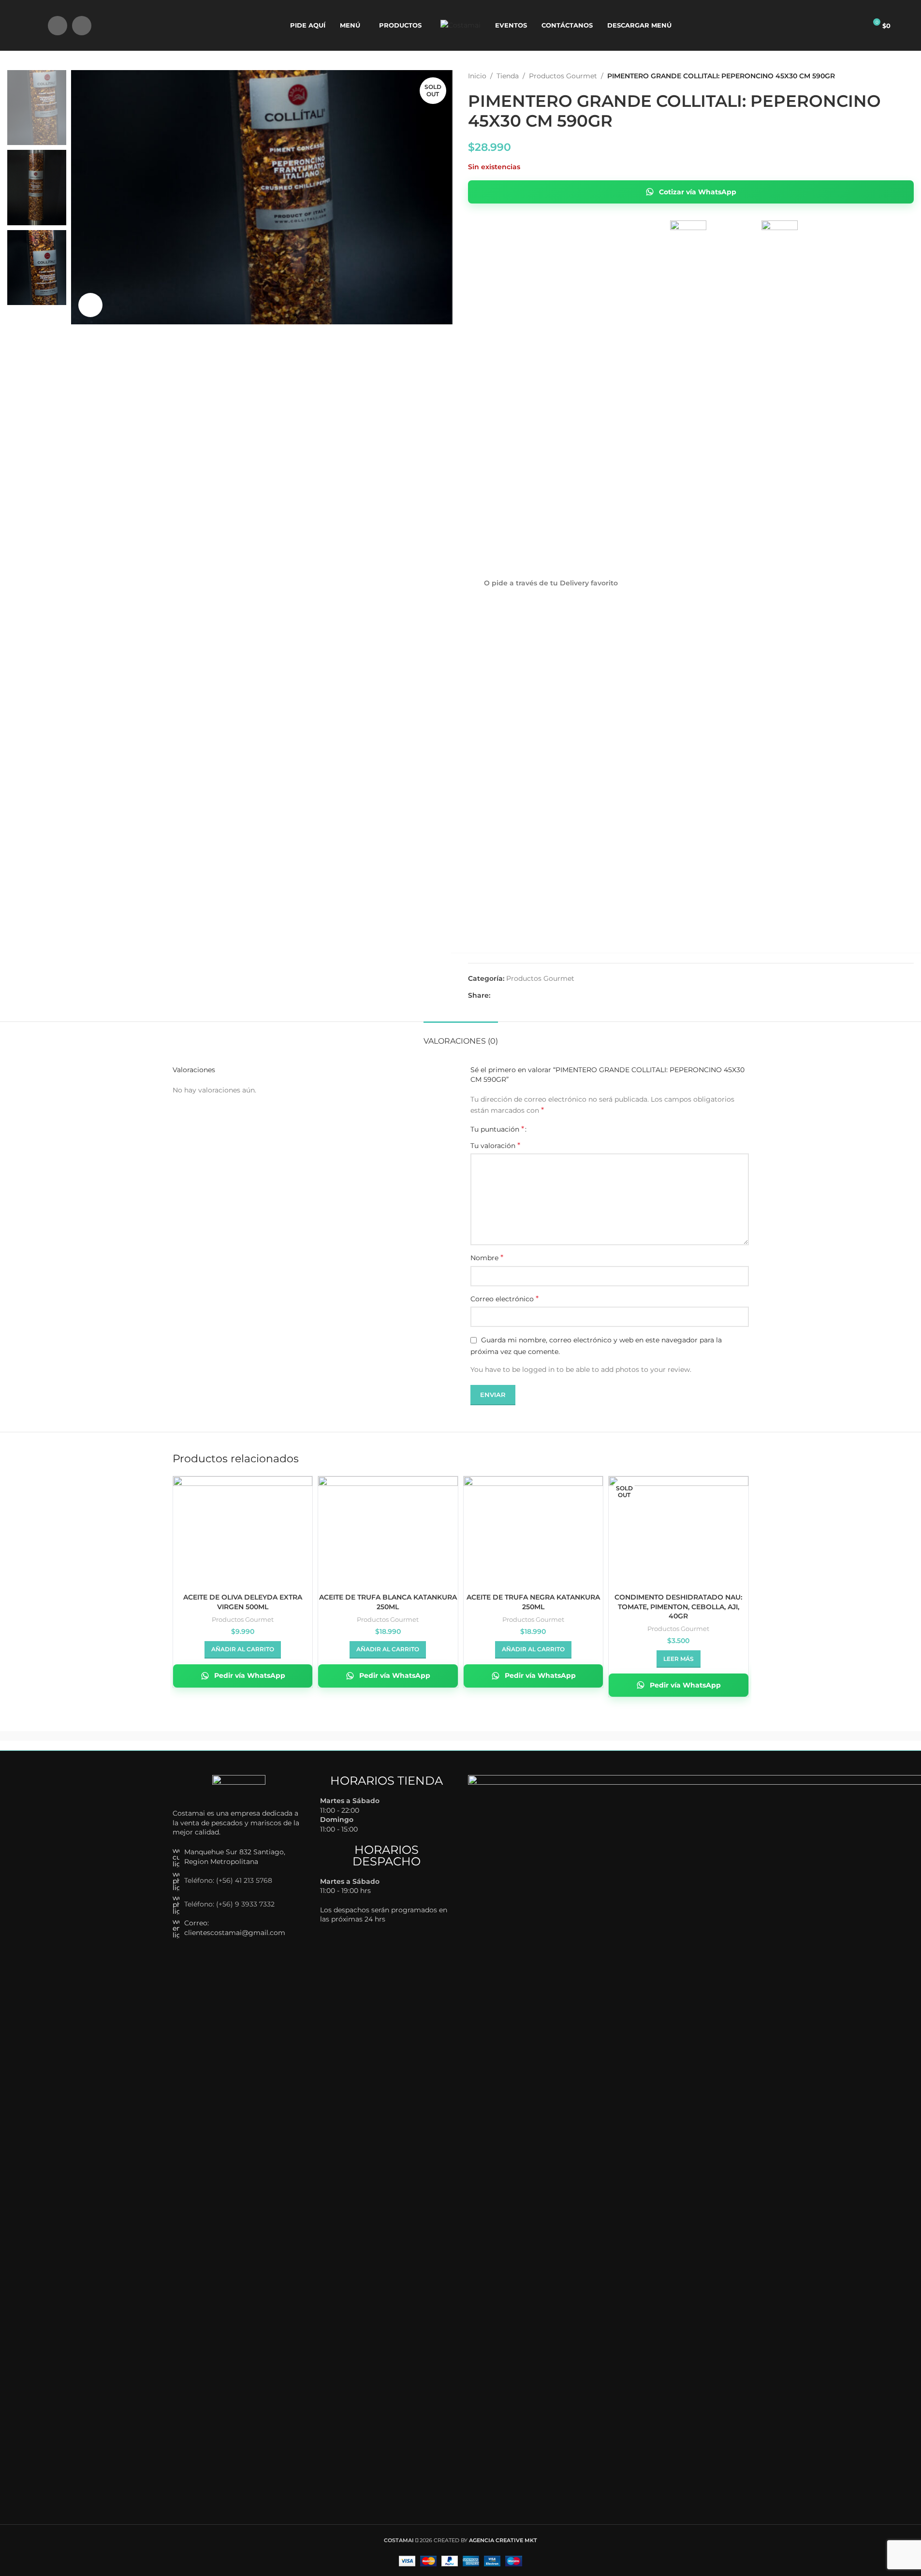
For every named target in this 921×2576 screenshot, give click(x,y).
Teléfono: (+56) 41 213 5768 (228, 1880)
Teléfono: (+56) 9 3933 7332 (229, 1904)
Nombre (487, 1258)
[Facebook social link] (58, 26)
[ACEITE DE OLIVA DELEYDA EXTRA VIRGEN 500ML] (243, 1528)
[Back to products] (896, 76)
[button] (243, 1650)
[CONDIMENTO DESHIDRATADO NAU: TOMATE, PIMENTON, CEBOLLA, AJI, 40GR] (679, 1528)
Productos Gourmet (563, 76)
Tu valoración (495, 1145)
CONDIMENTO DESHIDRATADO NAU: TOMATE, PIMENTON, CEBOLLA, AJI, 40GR (678, 1607)
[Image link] (239, 1787)
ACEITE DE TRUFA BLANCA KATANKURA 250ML (388, 1602)
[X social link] (508, 996)
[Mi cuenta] (855, 26)
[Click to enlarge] (90, 305)
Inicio (477, 76)
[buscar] (34, 26)
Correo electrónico (504, 1299)
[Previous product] (885, 76)
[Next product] (908, 76)
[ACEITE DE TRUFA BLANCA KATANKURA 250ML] (388, 1528)
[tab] (461, 1036)
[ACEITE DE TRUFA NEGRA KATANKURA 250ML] (534, 1528)
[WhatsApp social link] (519, 996)
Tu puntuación (497, 1129)
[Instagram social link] (82, 26)
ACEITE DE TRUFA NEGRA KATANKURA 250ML (533, 1602)
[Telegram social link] (531, 996)
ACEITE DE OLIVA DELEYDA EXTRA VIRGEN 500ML (243, 1602)
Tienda (508, 76)
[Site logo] (460, 25)
